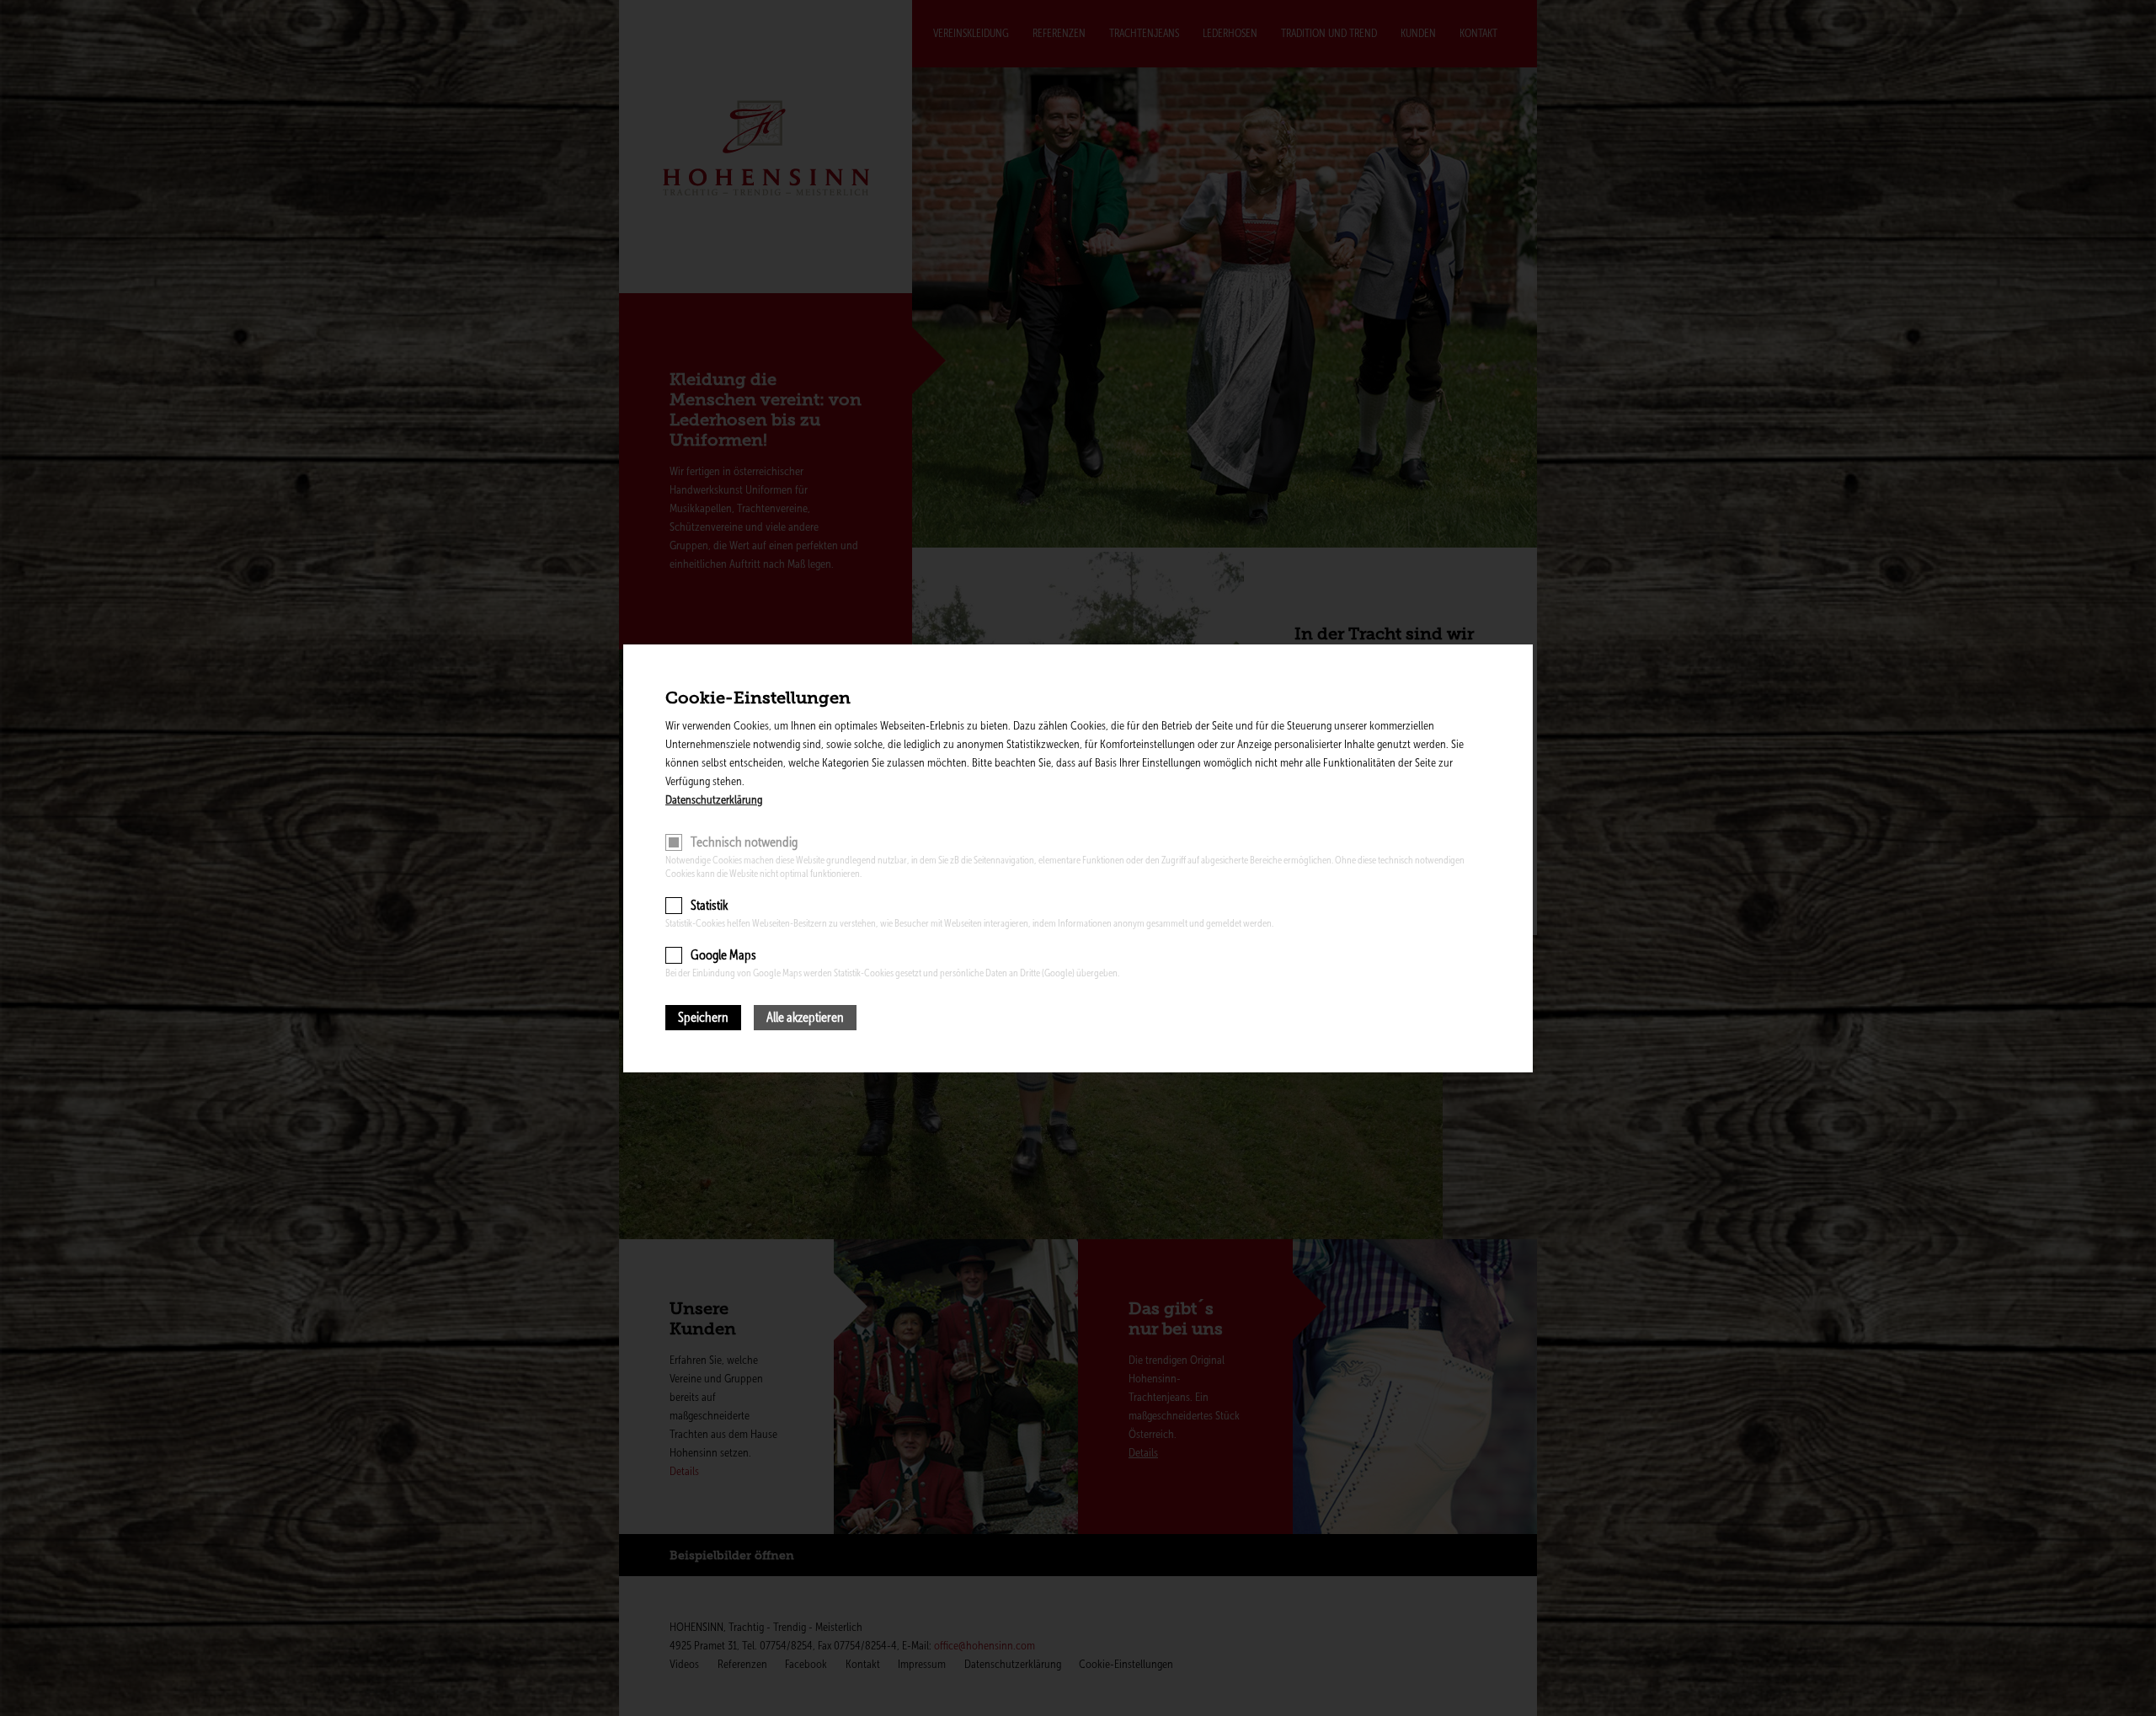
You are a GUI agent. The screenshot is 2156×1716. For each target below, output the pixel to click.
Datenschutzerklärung (714, 800)
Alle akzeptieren (805, 1017)
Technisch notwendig (744, 842)
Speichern (703, 1017)
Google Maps (723, 955)
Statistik (709, 905)
